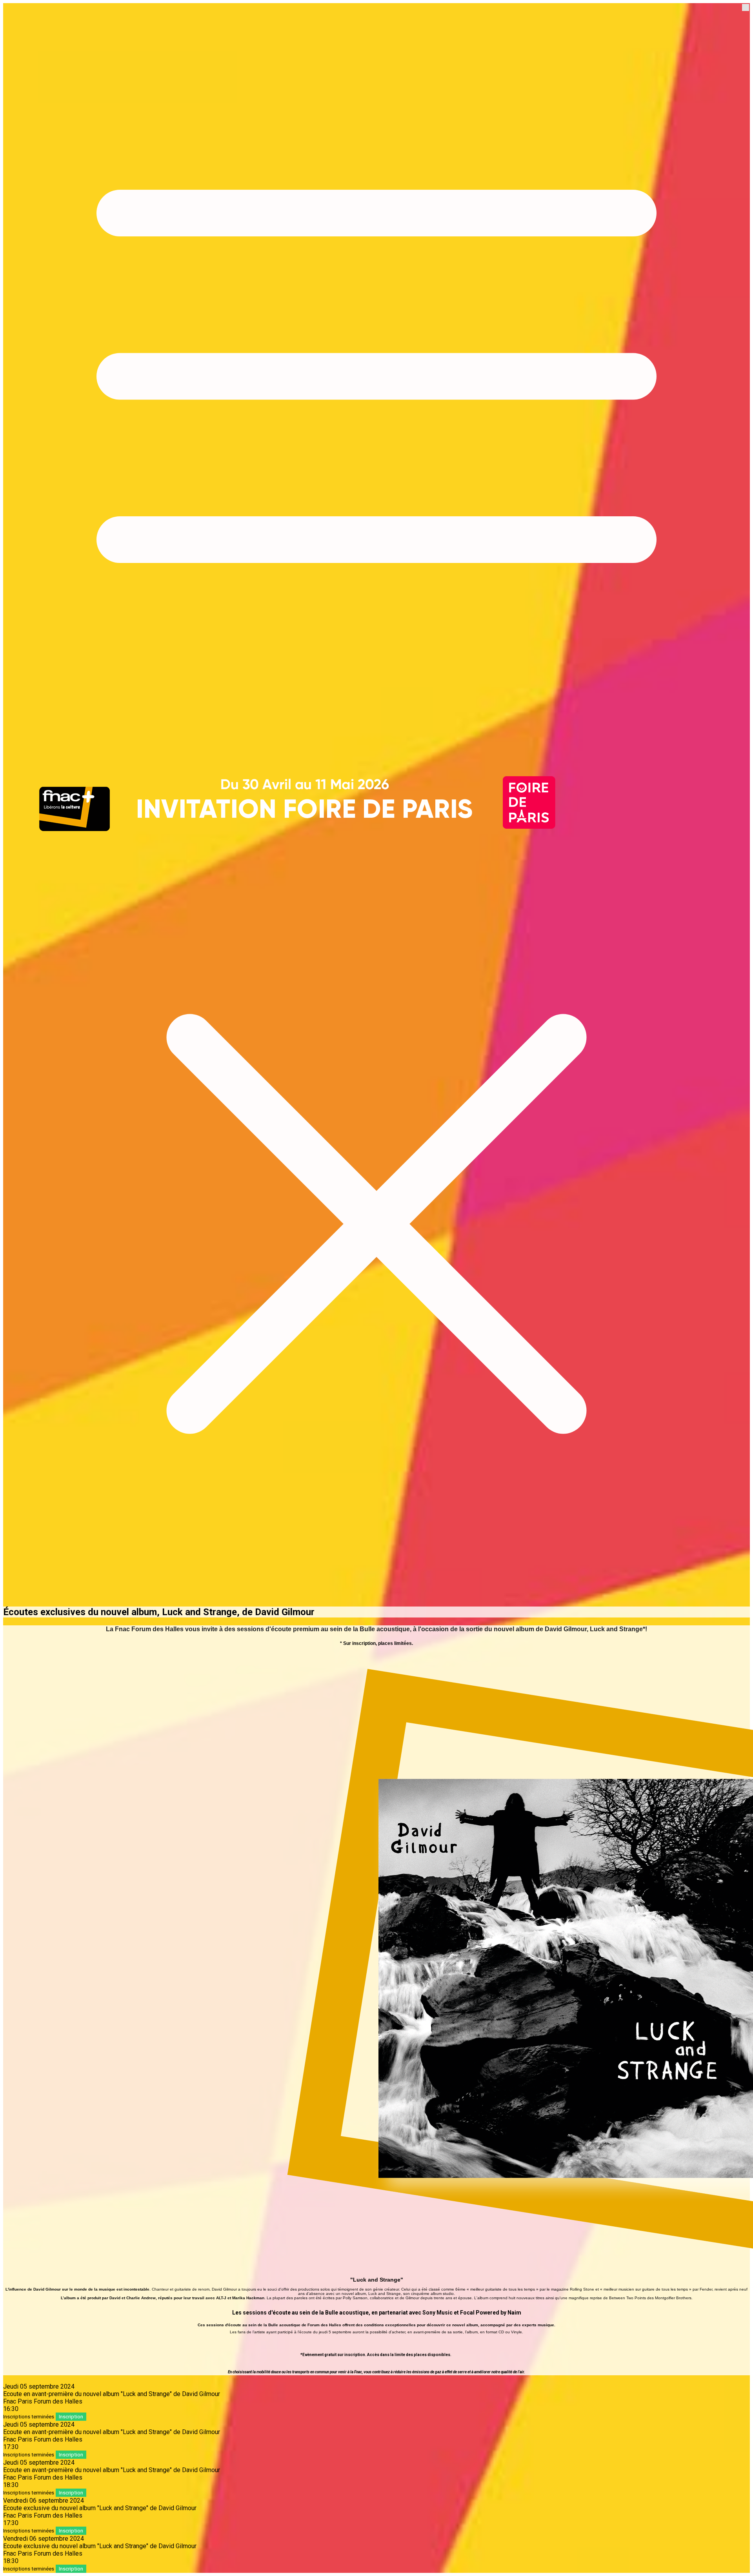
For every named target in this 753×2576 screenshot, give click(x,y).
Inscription (71, 2417)
